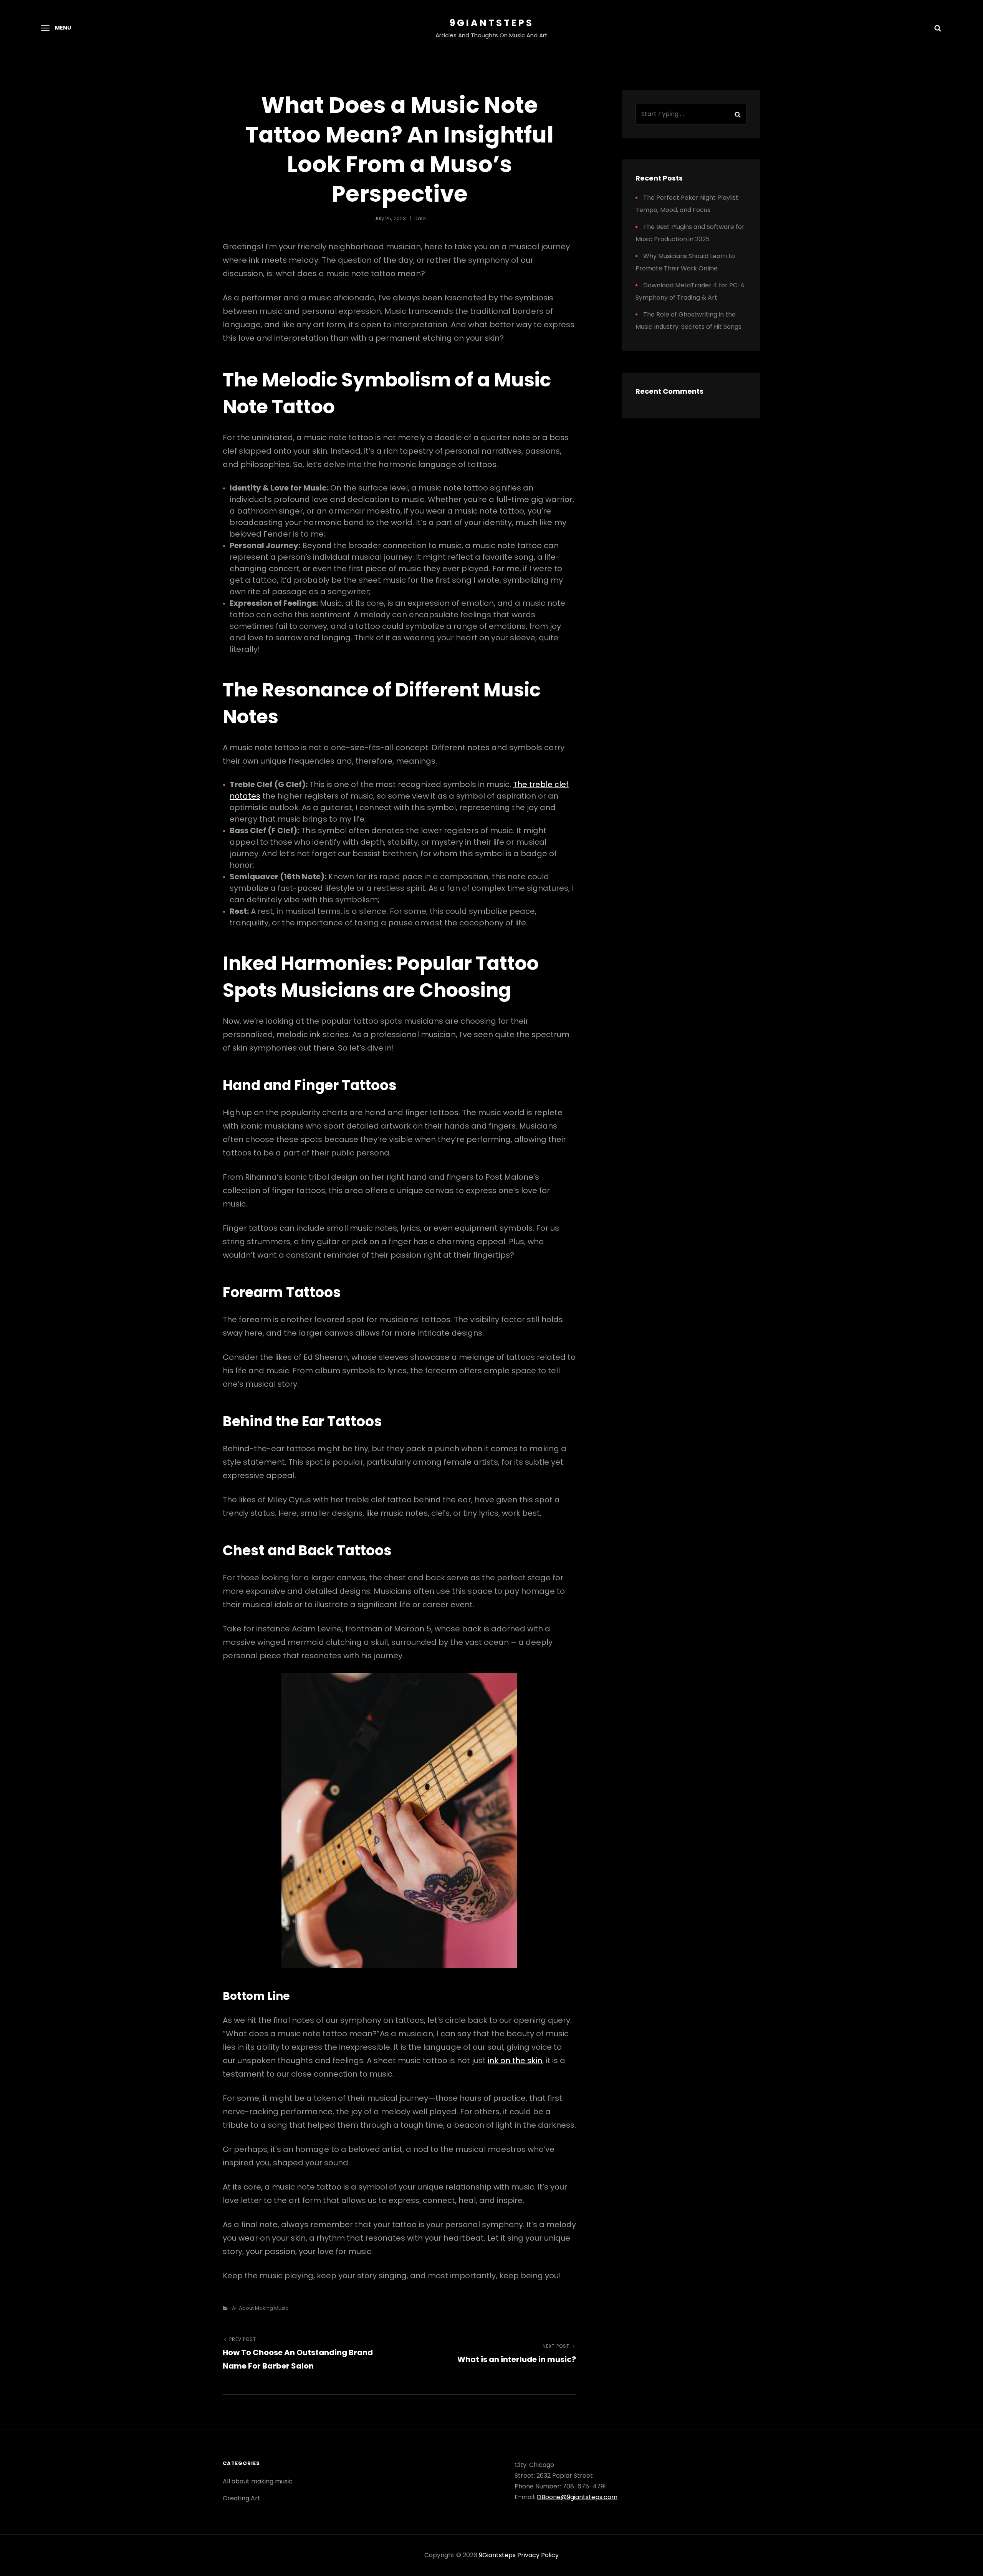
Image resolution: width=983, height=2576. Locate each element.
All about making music (260, 2308)
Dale (420, 218)
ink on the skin (515, 2060)
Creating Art (242, 2498)
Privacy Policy (538, 2555)
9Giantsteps (492, 23)
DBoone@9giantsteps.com (577, 2497)
